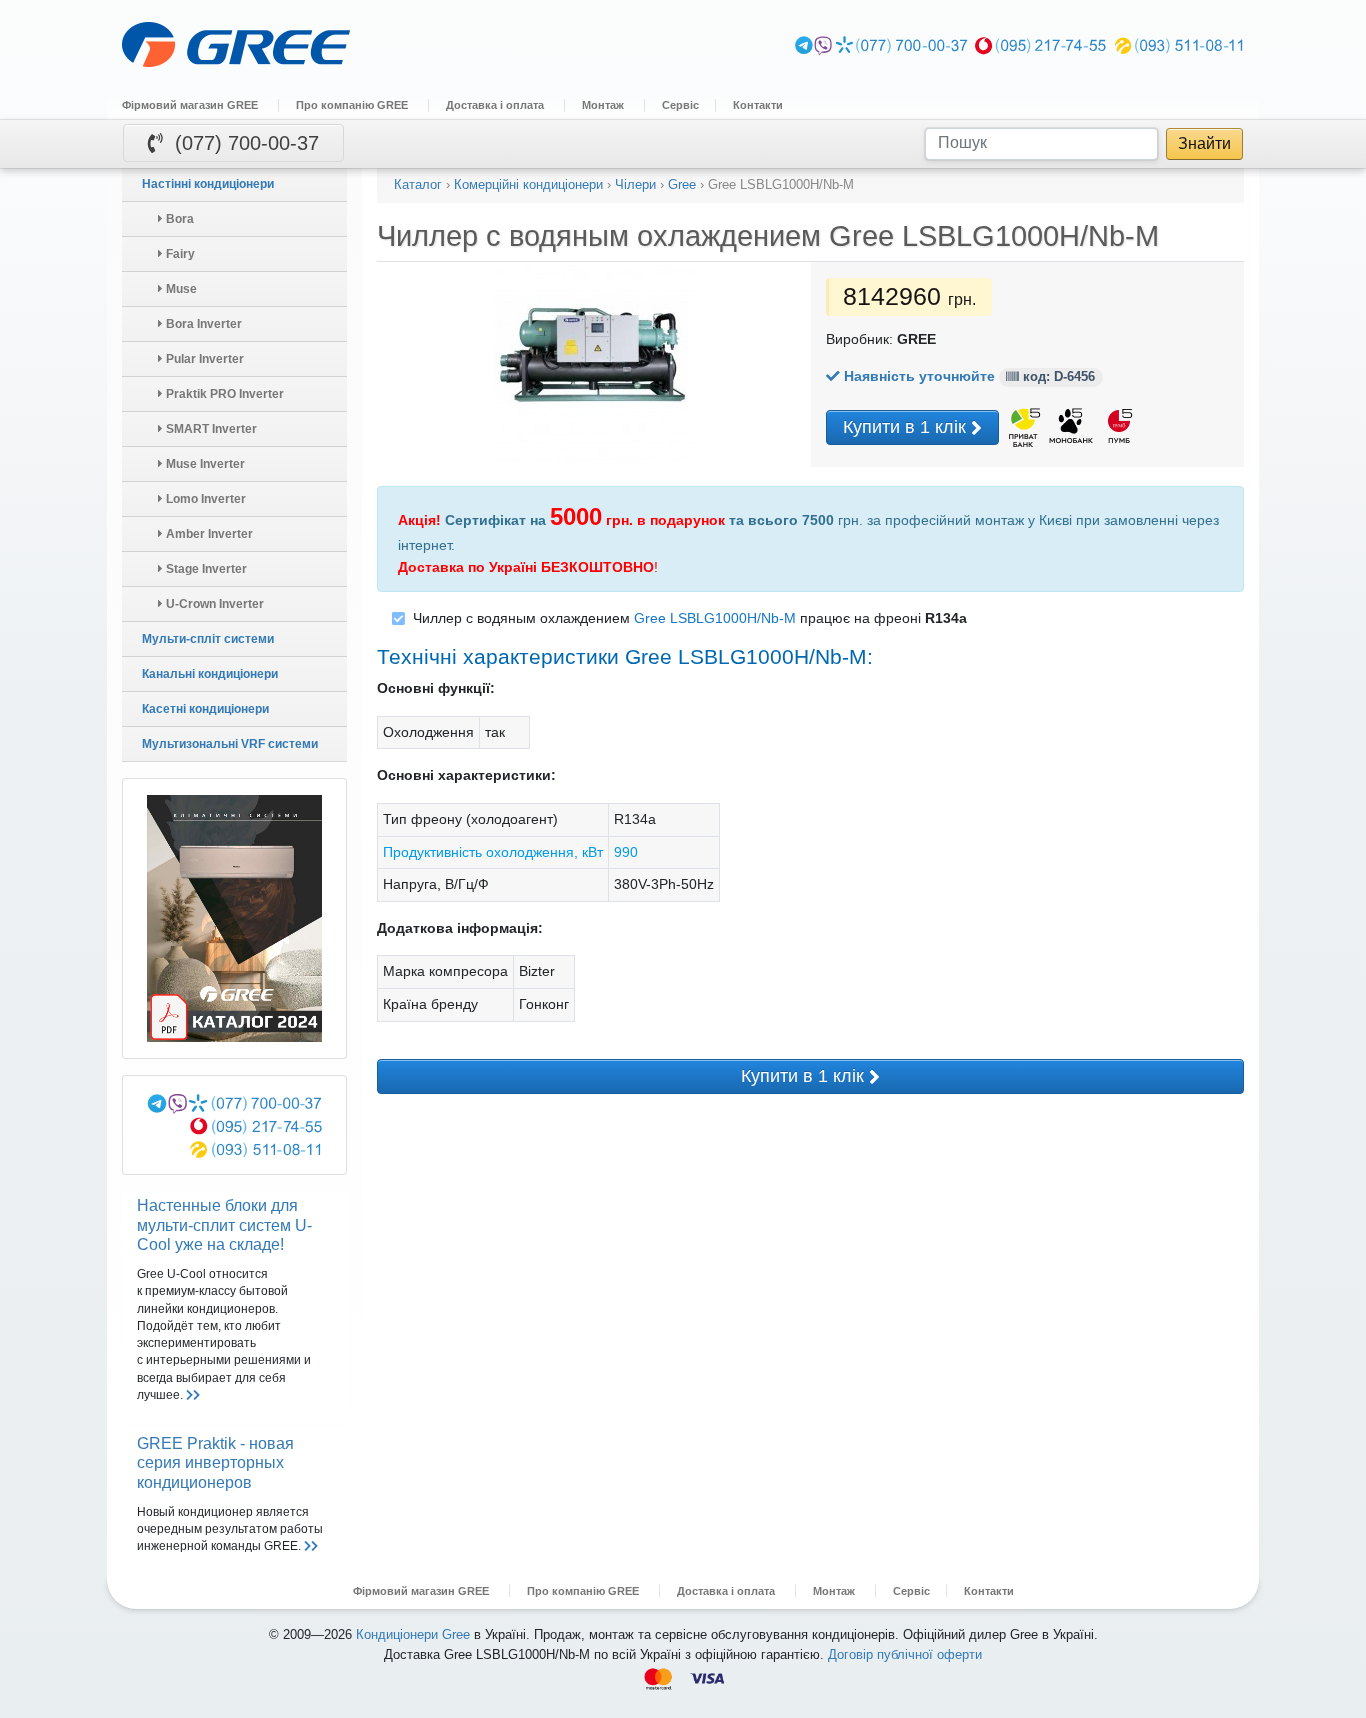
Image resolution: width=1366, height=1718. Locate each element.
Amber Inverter (208, 534)
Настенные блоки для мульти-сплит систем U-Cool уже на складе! (224, 1224)
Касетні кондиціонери (205, 709)
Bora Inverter (202, 324)
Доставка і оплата (495, 105)
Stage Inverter (205, 569)
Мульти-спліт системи (208, 639)
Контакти (758, 105)
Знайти (1204, 142)
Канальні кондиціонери (210, 674)
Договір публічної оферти (905, 1654)
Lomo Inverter (204, 499)
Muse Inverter (204, 464)
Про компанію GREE (352, 105)
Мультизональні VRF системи (230, 744)
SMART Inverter (210, 429)
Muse (180, 289)
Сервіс (680, 105)
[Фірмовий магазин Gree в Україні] (443, 45)
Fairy (179, 254)
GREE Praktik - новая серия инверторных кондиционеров (215, 1462)
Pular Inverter (203, 359)
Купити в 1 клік (907, 427)
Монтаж (603, 105)
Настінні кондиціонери (208, 184)
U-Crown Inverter (213, 604)
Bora (178, 219)
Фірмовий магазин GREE (190, 105)
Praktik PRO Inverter (223, 394)
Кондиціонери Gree (413, 1634)
